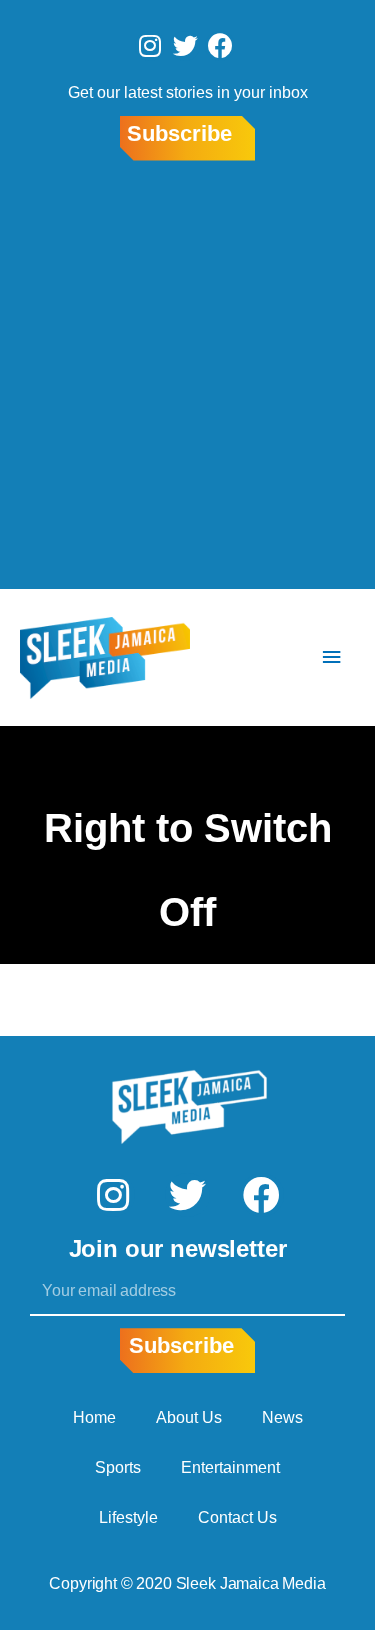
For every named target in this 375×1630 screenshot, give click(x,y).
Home (94, 1417)
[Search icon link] (272, 657)
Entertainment (230, 1467)
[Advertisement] (187, 378)
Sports (118, 1467)
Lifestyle (128, 1517)
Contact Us (237, 1517)
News (282, 1417)
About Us (189, 1417)
